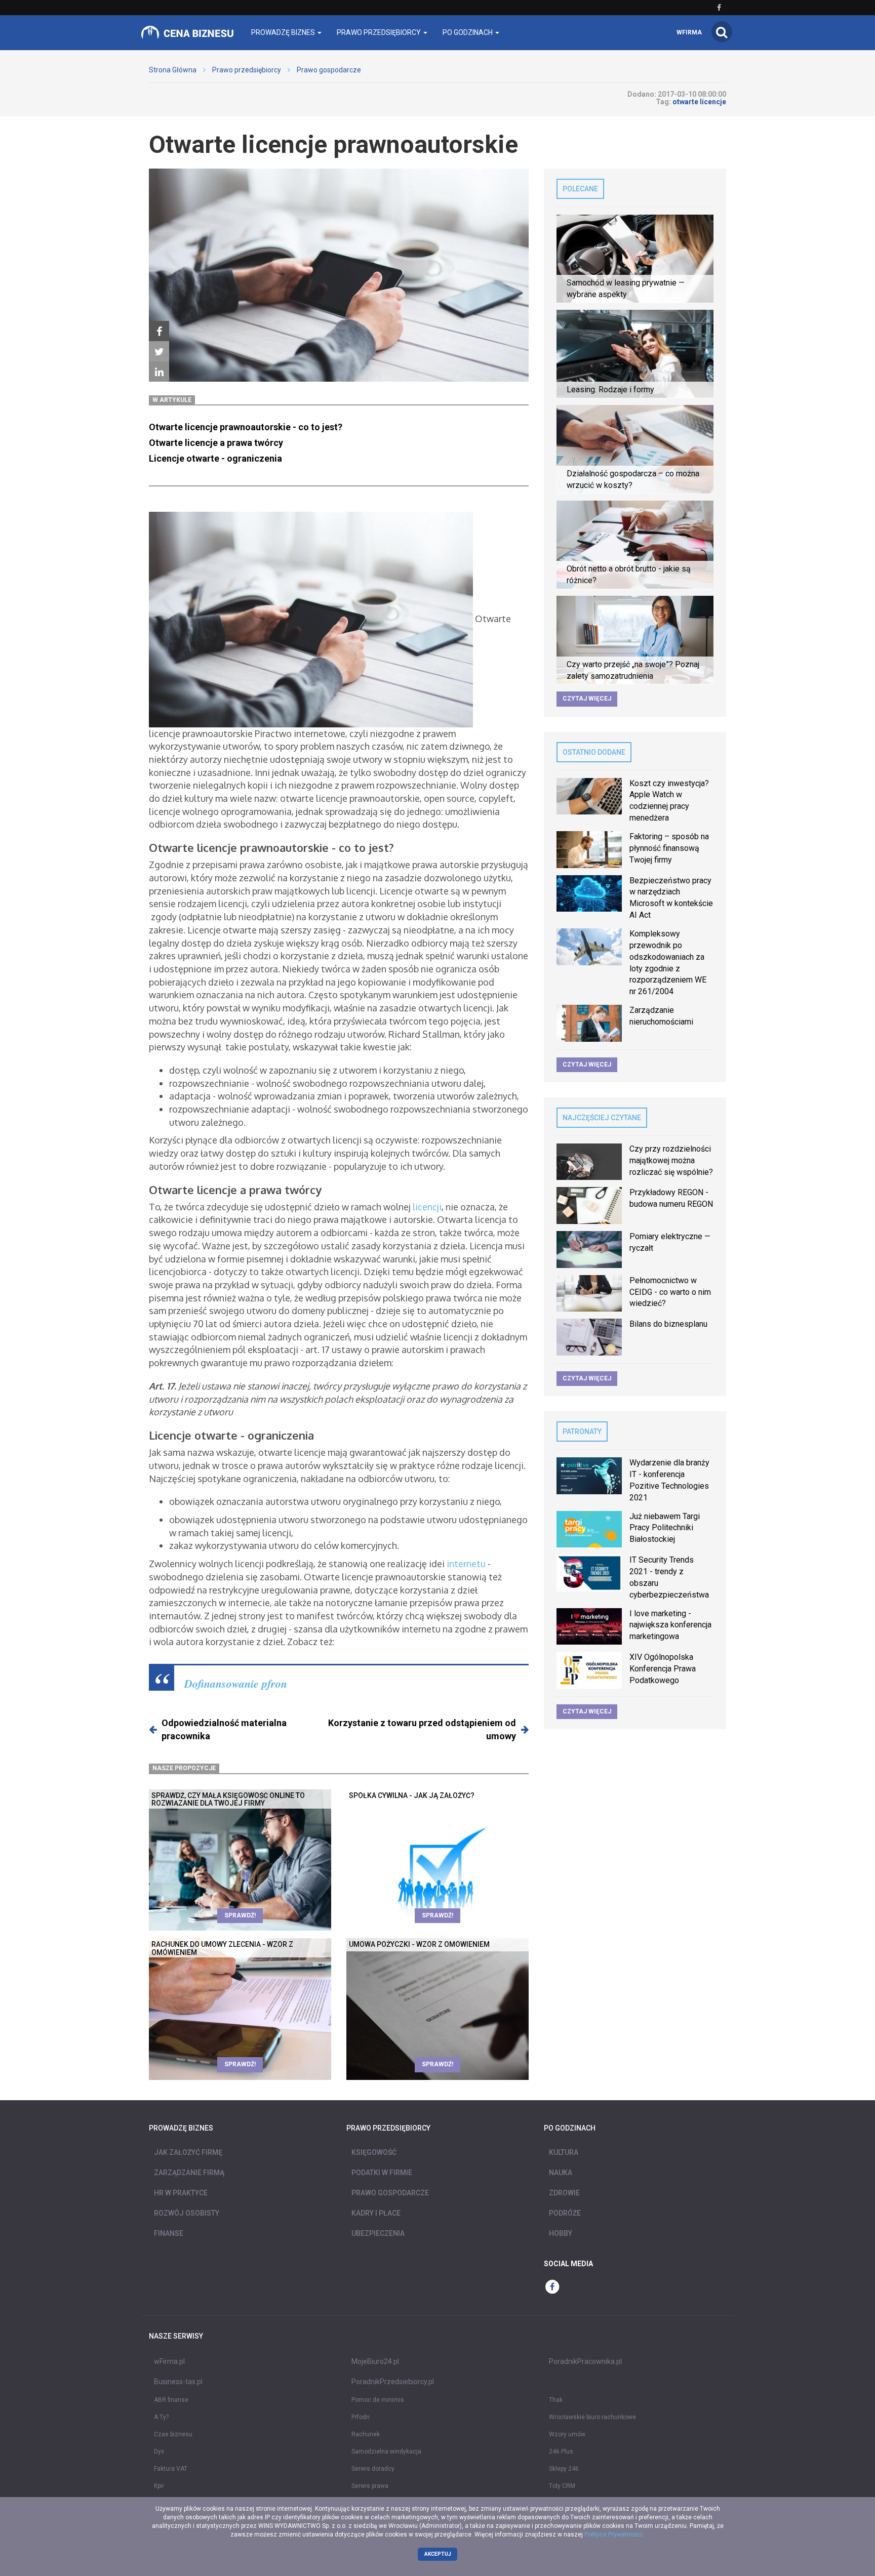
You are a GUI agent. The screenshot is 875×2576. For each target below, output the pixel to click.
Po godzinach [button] (468, 32)
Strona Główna (173, 70)
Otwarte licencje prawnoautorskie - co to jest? (246, 427)
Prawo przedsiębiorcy (247, 70)
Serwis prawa (370, 2486)
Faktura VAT (171, 2469)
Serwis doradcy (373, 2469)
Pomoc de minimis (378, 2400)
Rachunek (366, 2434)
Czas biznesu (173, 2434)
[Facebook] (159, 332)
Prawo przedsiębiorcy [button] (380, 32)
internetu (466, 1564)
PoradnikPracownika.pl (585, 2361)
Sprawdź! (240, 1915)
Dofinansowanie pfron (236, 1683)
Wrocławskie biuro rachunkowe (592, 2417)
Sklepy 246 (564, 2469)
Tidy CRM (562, 2486)
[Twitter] (159, 352)
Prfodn (361, 2417)
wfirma (689, 32)
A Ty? (161, 2417)
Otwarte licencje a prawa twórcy (218, 443)
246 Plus (561, 2451)
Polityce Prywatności (613, 2534)
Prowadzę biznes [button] (284, 32)
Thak (556, 2400)
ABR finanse (171, 2400)
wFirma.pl (169, 2361)
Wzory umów (567, 2434)
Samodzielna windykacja (386, 2451)
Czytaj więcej (587, 699)
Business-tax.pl (178, 2382)
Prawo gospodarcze (329, 70)
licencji (427, 1207)
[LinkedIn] (159, 372)
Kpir (159, 2486)
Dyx (159, 2451)
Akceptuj (438, 2554)
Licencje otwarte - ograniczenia (215, 458)
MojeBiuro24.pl (375, 2361)
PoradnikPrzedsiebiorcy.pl (393, 2382)
